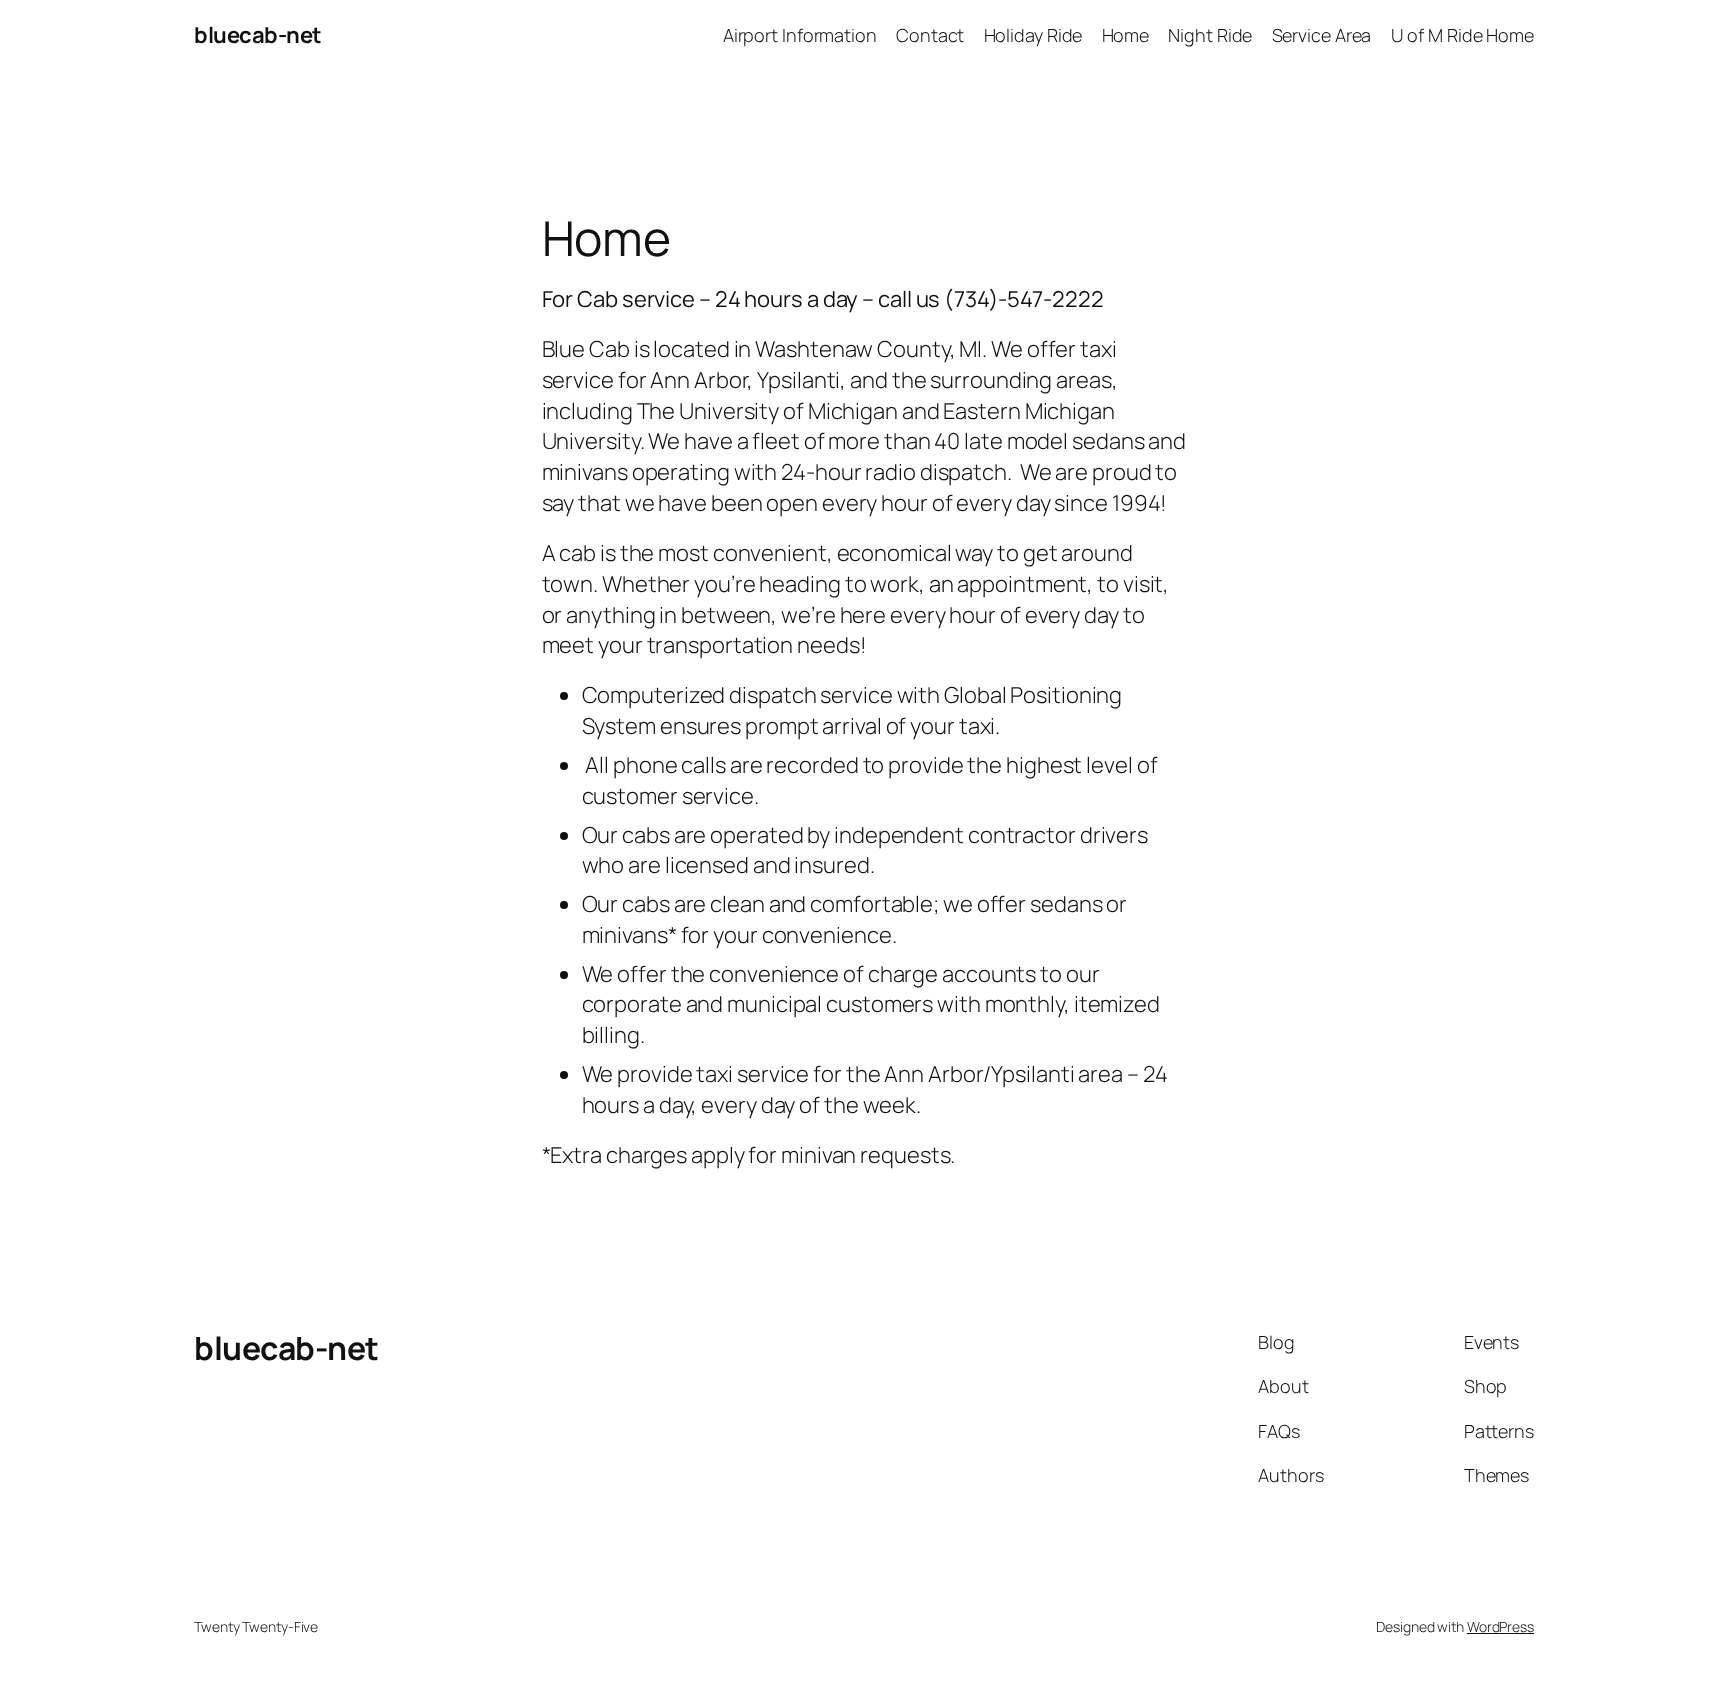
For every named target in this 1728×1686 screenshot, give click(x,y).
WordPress (1500, 1626)
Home (1126, 35)
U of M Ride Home (1462, 35)
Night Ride (1210, 35)
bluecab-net (258, 35)
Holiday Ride (1033, 35)
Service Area (1322, 35)
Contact (930, 35)
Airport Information (800, 35)
